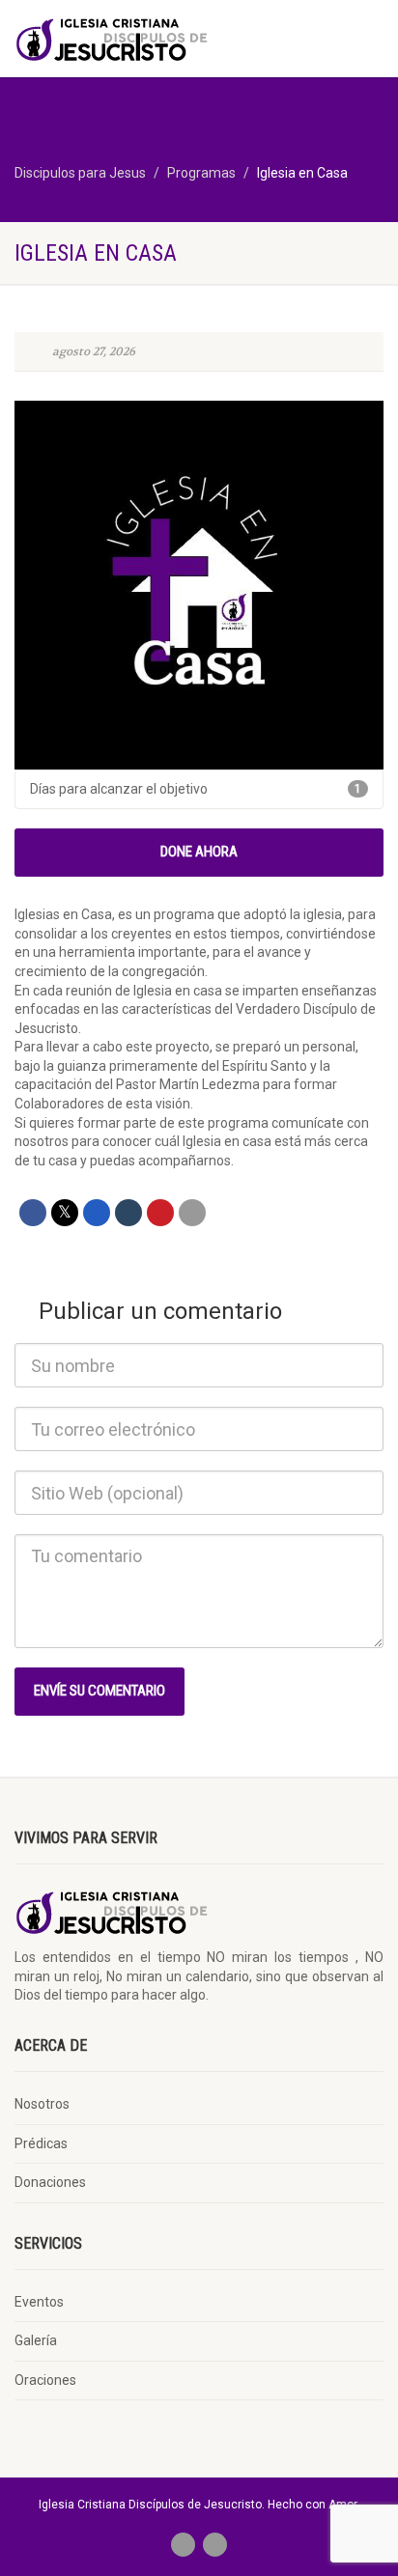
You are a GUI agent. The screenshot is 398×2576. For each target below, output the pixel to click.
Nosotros (42, 2104)
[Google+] (97, 1213)
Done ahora (199, 852)
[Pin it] (160, 1213)
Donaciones (50, 2182)
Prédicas (41, 2143)
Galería (36, 2340)
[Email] (192, 1213)
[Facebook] (33, 1213)
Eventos (39, 2302)
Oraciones (45, 2380)
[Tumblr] (128, 1213)
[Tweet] (65, 1213)
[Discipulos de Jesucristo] (133, 38)
